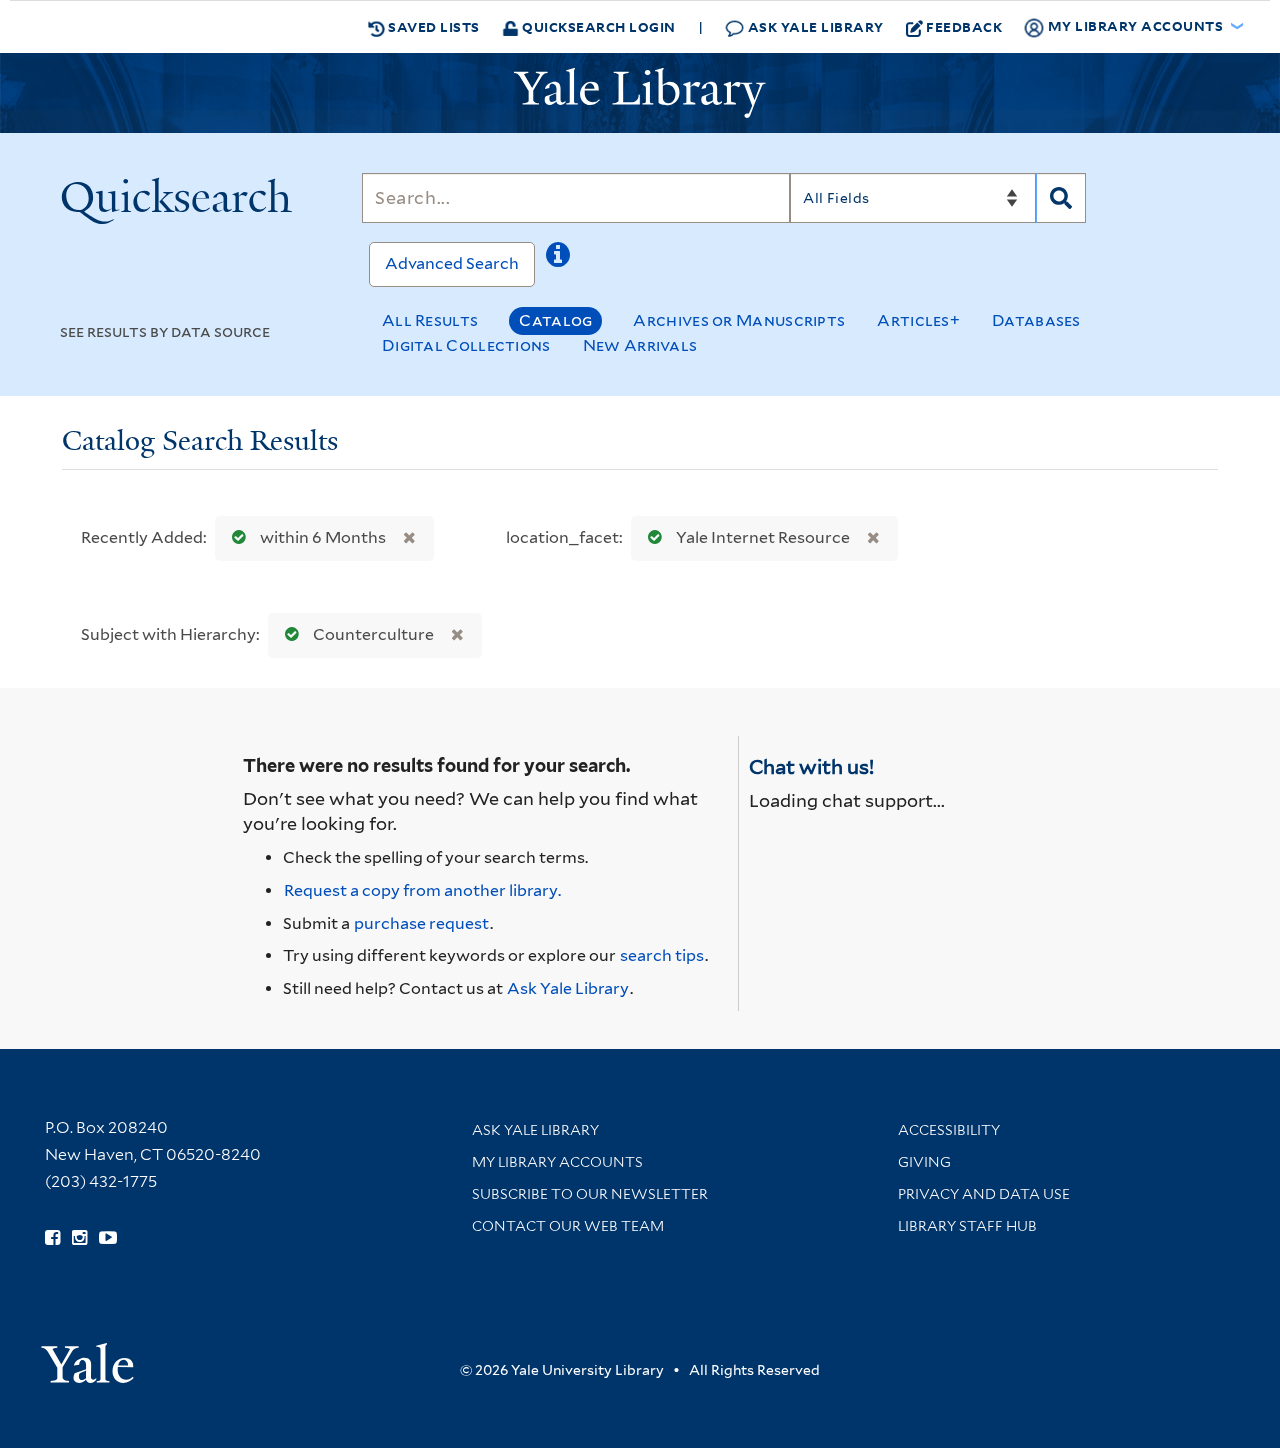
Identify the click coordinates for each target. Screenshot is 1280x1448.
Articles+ (918, 320)
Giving (924, 1162)
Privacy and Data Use (984, 1194)
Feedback (964, 26)
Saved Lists (432, 26)
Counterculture (373, 634)
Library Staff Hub (967, 1226)
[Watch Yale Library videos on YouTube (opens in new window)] (108, 1238)
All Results (430, 320)
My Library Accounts (557, 1162)
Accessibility (949, 1130)
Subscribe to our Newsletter (590, 1194)
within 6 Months (323, 537)
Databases (1036, 320)
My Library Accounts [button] (1135, 25)
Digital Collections (466, 345)
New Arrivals (640, 345)
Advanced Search (452, 263)
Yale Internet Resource (763, 537)
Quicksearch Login (597, 26)
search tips (662, 955)
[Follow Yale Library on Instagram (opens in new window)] (79, 1238)
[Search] (1061, 198)
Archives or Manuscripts (739, 320)
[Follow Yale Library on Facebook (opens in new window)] (52, 1238)
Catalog (555, 320)
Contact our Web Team (568, 1226)
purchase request (421, 923)
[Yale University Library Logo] (640, 93)
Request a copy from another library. (422, 890)
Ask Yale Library (814, 26)
